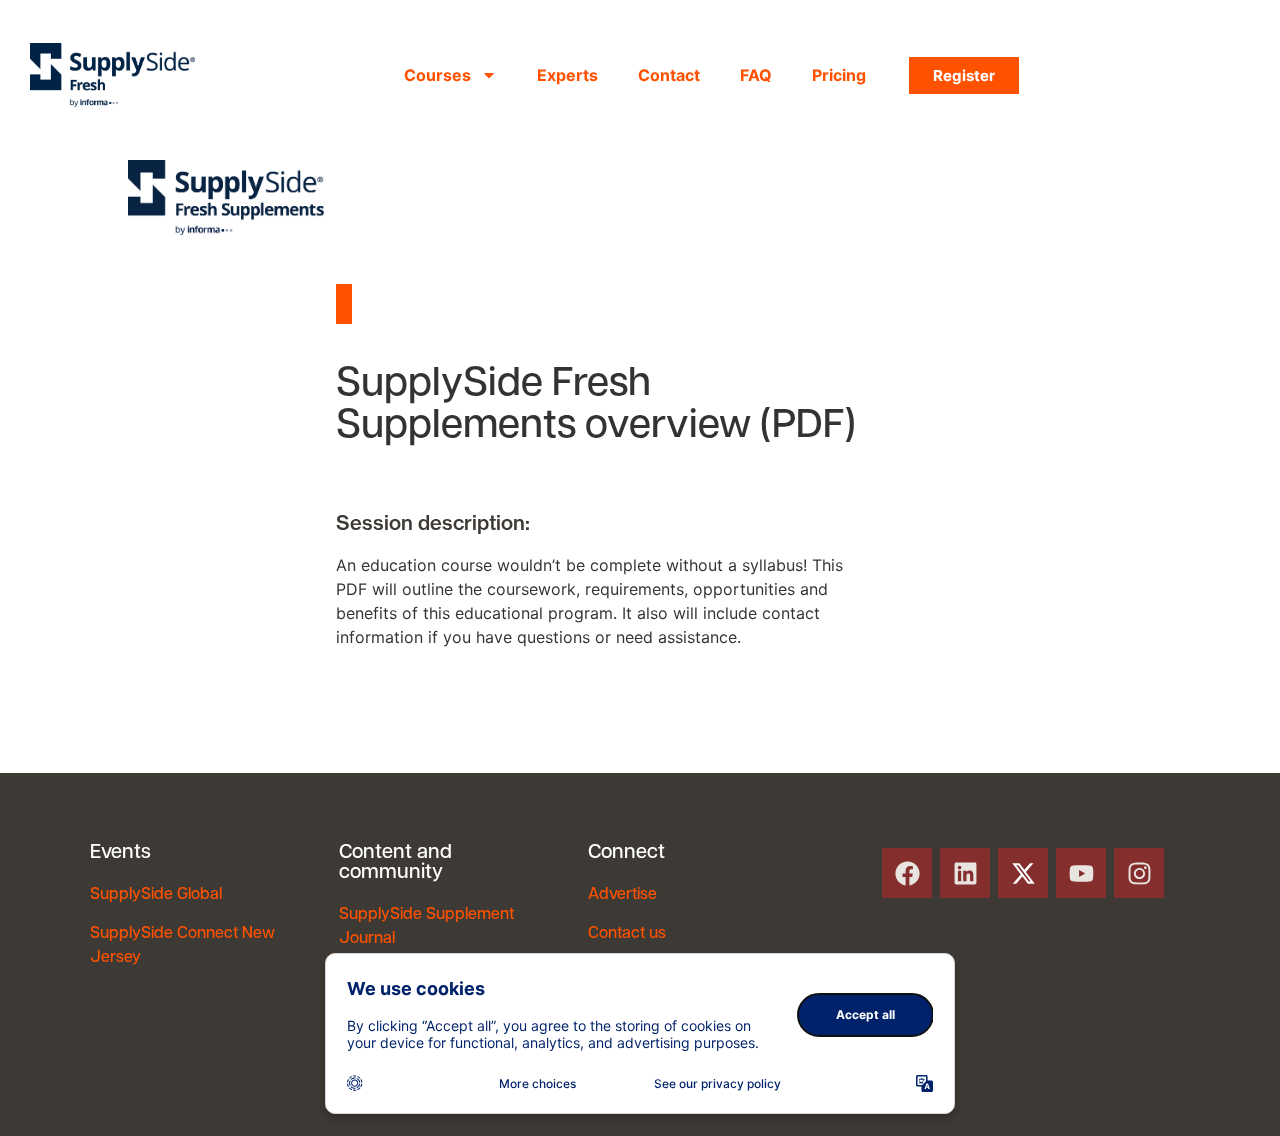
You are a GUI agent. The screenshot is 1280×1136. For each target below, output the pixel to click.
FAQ (756, 75)
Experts (567, 75)
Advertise (622, 895)
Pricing (839, 75)
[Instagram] (1139, 873)
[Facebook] (907, 873)
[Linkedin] (965, 873)
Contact (669, 75)
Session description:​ (433, 523)
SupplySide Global (156, 895)
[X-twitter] (1023, 873)
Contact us (627, 934)
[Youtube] (1081, 873)
